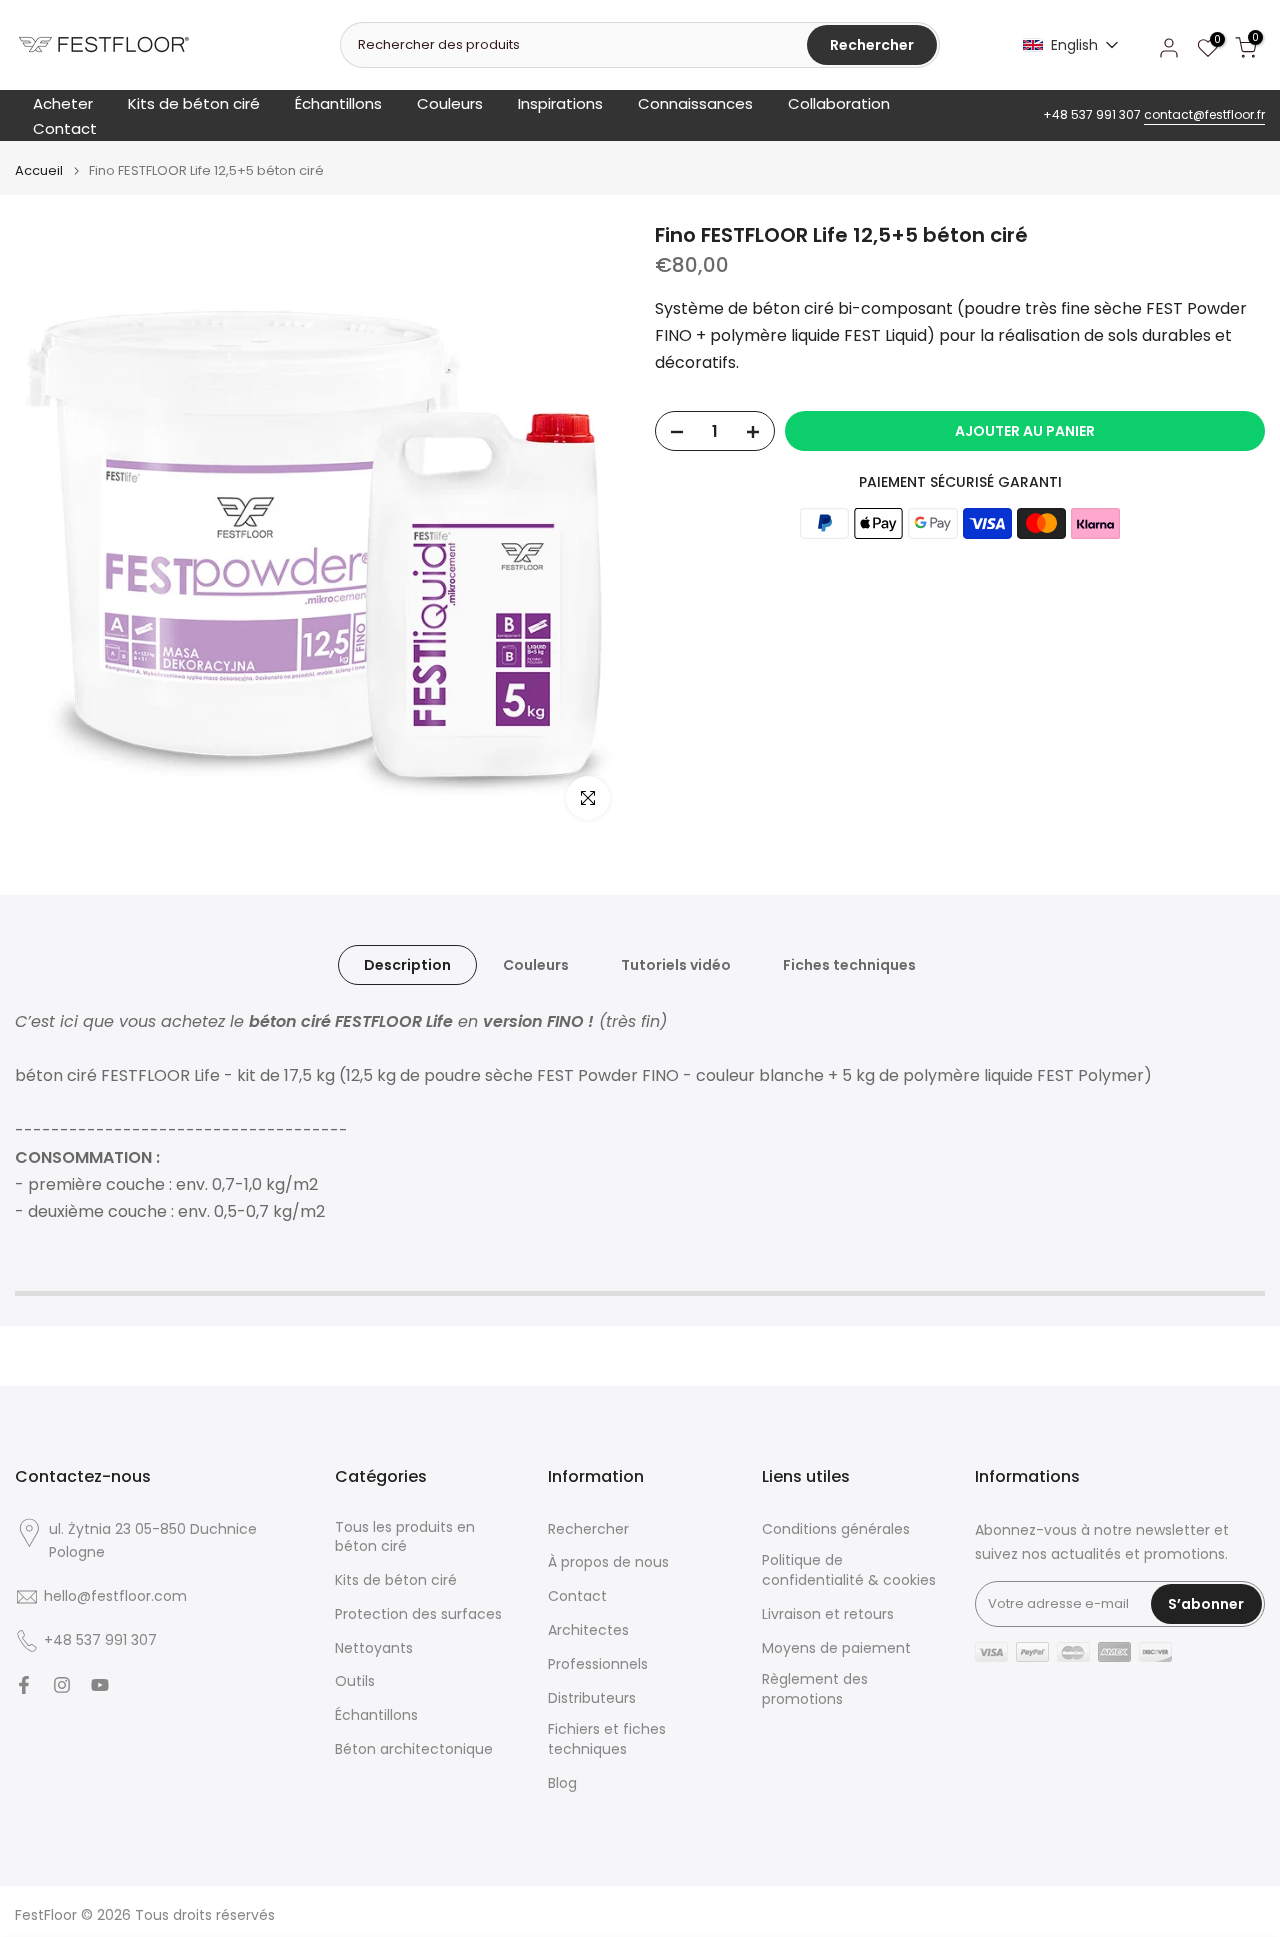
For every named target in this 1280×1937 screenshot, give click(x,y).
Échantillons (338, 103)
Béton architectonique (414, 1749)
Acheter (63, 103)
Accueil (39, 170)
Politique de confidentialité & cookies (849, 1570)
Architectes (588, 1630)
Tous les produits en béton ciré (405, 1537)
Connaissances (695, 103)
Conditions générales (836, 1529)
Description (407, 965)
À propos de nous (608, 1562)
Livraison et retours (828, 1614)
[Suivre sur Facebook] (24, 1685)
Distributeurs (592, 1698)
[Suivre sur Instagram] (62, 1685)
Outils (355, 1681)
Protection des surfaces (418, 1614)
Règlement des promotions (815, 1689)
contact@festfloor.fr (1204, 114)
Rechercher (588, 1529)
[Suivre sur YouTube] (100, 1685)
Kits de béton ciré (194, 103)
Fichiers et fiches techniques (607, 1739)
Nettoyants (374, 1648)
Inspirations (560, 103)
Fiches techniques (849, 965)
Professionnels (598, 1664)
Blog (562, 1783)
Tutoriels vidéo (676, 965)
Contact (65, 128)
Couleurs (450, 103)
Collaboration (839, 103)
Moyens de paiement (836, 1648)
